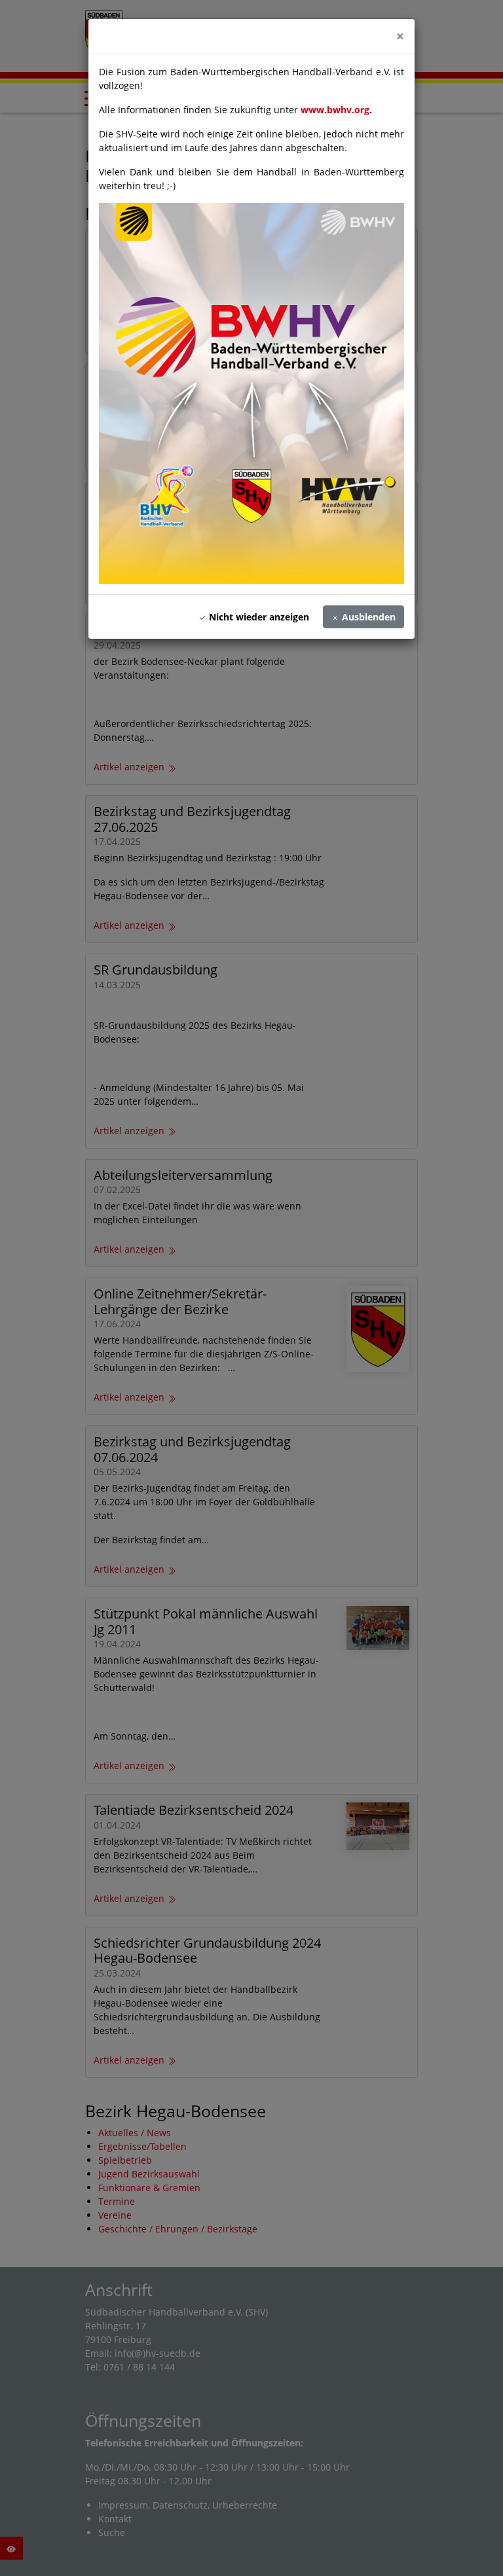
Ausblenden (367, 617)
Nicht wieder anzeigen (258, 617)
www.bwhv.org (335, 110)
